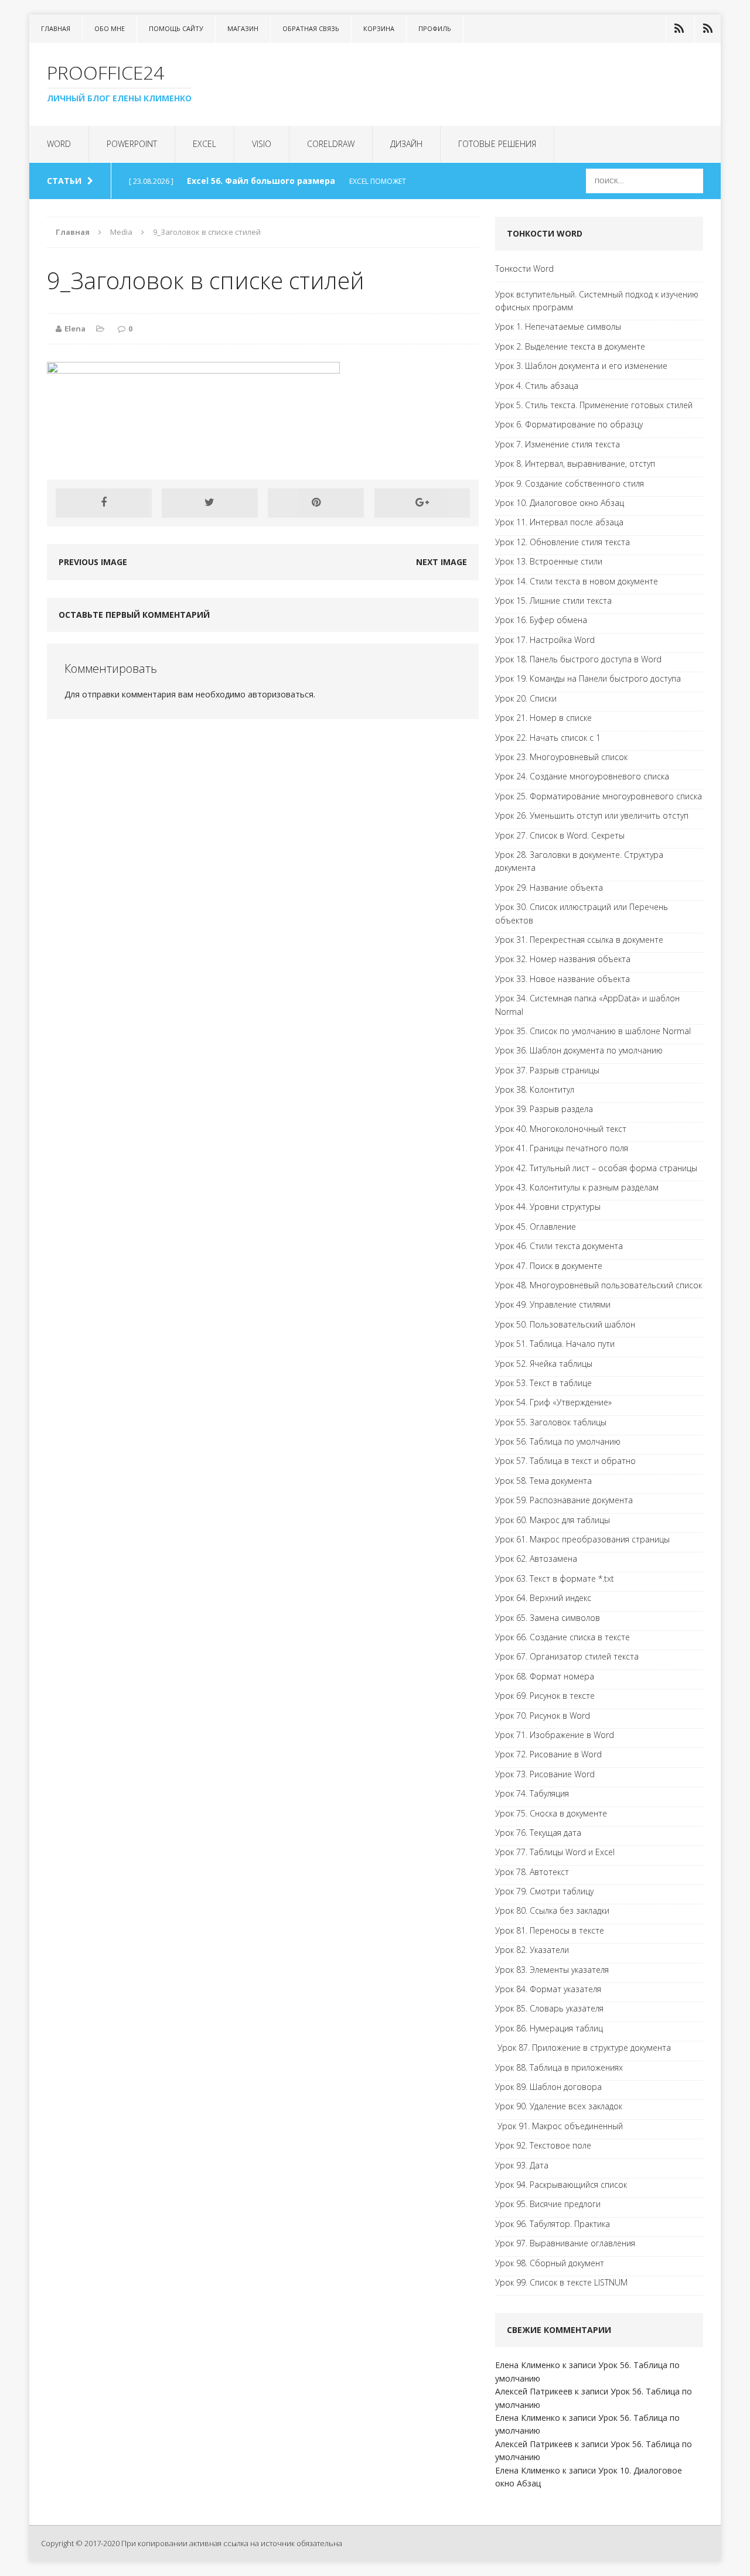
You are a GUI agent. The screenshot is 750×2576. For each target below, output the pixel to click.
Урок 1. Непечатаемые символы (558, 326)
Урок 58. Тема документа (543, 1481)
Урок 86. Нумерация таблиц (549, 2028)
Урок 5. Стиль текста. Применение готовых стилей (594, 405)
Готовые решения (497, 144)
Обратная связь (311, 28)
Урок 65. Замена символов (548, 1618)
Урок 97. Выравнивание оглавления (565, 2243)
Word (59, 144)
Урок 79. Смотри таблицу (544, 1891)
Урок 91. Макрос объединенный (559, 2126)
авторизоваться (281, 694)
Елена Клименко (528, 2365)
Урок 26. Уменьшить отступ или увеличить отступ (592, 815)
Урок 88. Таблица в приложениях (559, 2067)
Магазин (243, 28)
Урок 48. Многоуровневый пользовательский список (599, 1285)
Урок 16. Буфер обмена (541, 620)
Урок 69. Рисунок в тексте (545, 1696)
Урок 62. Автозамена (536, 1559)
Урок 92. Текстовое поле (543, 2145)
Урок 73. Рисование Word (545, 1774)
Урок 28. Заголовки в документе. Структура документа (579, 861)
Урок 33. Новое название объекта (562, 979)
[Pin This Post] (316, 503)
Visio (262, 144)
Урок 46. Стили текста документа (559, 1246)
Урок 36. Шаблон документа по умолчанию (579, 1050)
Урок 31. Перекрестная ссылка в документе (579, 940)
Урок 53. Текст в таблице (543, 1383)
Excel (204, 144)
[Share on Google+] (422, 503)
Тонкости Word (524, 268)
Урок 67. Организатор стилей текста (567, 1656)
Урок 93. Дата (522, 2165)
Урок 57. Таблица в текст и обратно (565, 1461)
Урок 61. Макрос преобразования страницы (582, 1539)
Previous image (93, 562)
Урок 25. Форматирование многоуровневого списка (599, 796)
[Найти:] (645, 180)
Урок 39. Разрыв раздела (544, 1109)
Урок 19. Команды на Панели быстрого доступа (588, 678)
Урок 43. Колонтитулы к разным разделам (577, 1187)
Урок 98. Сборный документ (550, 2263)
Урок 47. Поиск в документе (549, 1266)
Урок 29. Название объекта (549, 887)
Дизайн (406, 144)
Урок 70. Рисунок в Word (543, 1715)
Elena (75, 329)
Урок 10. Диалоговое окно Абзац (560, 503)
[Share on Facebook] (104, 503)
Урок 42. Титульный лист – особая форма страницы (596, 1168)
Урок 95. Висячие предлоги (548, 2204)
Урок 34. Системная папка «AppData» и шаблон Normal (587, 1005)
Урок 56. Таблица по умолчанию (558, 1441)
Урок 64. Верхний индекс (543, 1598)
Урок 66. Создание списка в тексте (562, 1637)
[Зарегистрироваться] (708, 29)
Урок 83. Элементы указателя (552, 1970)
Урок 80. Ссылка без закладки (552, 1910)
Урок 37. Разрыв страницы (547, 1070)
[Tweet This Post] (210, 503)
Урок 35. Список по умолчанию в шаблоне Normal (593, 1031)
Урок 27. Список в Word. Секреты (560, 835)
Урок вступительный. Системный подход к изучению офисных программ (597, 301)
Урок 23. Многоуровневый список (561, 757)
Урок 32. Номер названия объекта (563, 959)
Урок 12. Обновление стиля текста (562, 542)
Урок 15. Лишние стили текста (553, 601)
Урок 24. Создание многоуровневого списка (582, 776)
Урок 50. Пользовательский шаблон (565, 1324)
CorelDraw (331, 144)
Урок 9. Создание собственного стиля (570, 483)
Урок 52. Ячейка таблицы (544, 1364)
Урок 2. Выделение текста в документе (570, 346)
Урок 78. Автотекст (532, 1872)
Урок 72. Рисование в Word (548, 1754)
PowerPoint (132, 144)
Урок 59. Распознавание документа (564, 1500)
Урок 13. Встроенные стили (549, 561)
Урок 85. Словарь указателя (549, 2008)
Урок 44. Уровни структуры (548, 1207)
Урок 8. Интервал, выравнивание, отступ (575, 463)
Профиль (435, 28)
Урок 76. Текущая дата (538, 1833)
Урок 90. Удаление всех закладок (559, 2106)
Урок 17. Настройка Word (545, 640)
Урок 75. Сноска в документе (551, 1813)
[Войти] (679, 29)
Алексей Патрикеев (534, 2391)
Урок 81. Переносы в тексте (550, 1930)
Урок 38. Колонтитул (535, 1089)
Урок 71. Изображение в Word (555, 1735)
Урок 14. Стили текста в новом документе (577, 581)
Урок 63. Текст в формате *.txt (555, 1578)
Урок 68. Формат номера (545, 1676)
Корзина (379, 28)
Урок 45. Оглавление (536, 1227)
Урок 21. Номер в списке (543, 718)
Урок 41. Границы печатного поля (562, 1148)
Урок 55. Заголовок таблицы (551, 1422)
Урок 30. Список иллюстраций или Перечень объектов (582, 913)
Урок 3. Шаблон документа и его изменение (581, 366)
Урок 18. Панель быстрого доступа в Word (578, 659)
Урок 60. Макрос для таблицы (553, 1520)
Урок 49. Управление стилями (553, 1304)
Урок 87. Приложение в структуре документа (583, 2048)
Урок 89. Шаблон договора (548, 2087)
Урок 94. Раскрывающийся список (561, 2185)
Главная (56, 28)
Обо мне (110, 28)
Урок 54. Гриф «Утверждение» (553, 1402)
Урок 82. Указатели (532, 1950)
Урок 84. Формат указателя (548, 1989)
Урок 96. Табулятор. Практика (553, 2224)
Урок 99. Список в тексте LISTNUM (561, 2282)
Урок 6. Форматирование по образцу (569, 424)
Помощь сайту (176, 28)
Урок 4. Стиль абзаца (537, 386)
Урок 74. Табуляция (532, 1793)
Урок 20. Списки (526, 698)
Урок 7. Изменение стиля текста (558, 444)
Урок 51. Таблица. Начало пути (555, 1344)
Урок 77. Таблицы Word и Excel (555, 1852)
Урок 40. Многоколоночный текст (561, 1129)
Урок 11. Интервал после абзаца (559, 522)
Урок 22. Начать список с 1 (548, 738)
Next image (442, 562)
